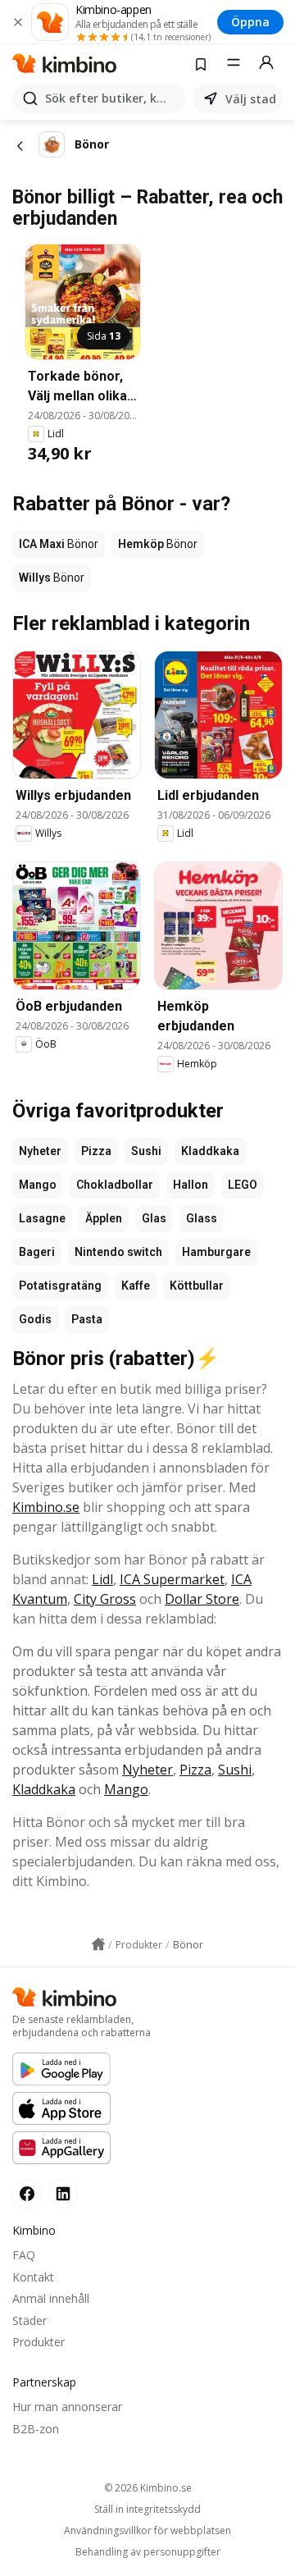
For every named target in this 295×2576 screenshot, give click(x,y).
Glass (202, 1218)
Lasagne (42, 1218)
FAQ (24, 2255)
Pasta (87, 1319)
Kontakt (33, 2277)
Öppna (250, 22)
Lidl (102, 1579)
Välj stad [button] (251, 99)
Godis (35, 1319)
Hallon (191, 1185)
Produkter (39, 2342)
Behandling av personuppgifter (148, 2552)
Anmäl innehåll (51, 2298)
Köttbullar (197, 1286)
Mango (38, 1185)
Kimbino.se (46, 1507)
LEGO (243, 1185)
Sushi (146, 1151)
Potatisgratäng (60, 1286)
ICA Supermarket (172, 1579)
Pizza (96, 1151)
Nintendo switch (118, 1252)
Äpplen (104, 1218)
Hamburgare (216, 1252)
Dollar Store (202, 1599)
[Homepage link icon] (98, 1944)
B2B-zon (36, 2429)
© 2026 (148, 2488)
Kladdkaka (210, 1151)
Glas (154, 1218)
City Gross (105, 1599)
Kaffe (136, 1286)
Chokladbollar (115, 1185)
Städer (29, 2320)
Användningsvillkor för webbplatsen (147, 2531)
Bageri (37, 1252)
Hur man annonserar (67, 2407)
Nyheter (40, 1151)
